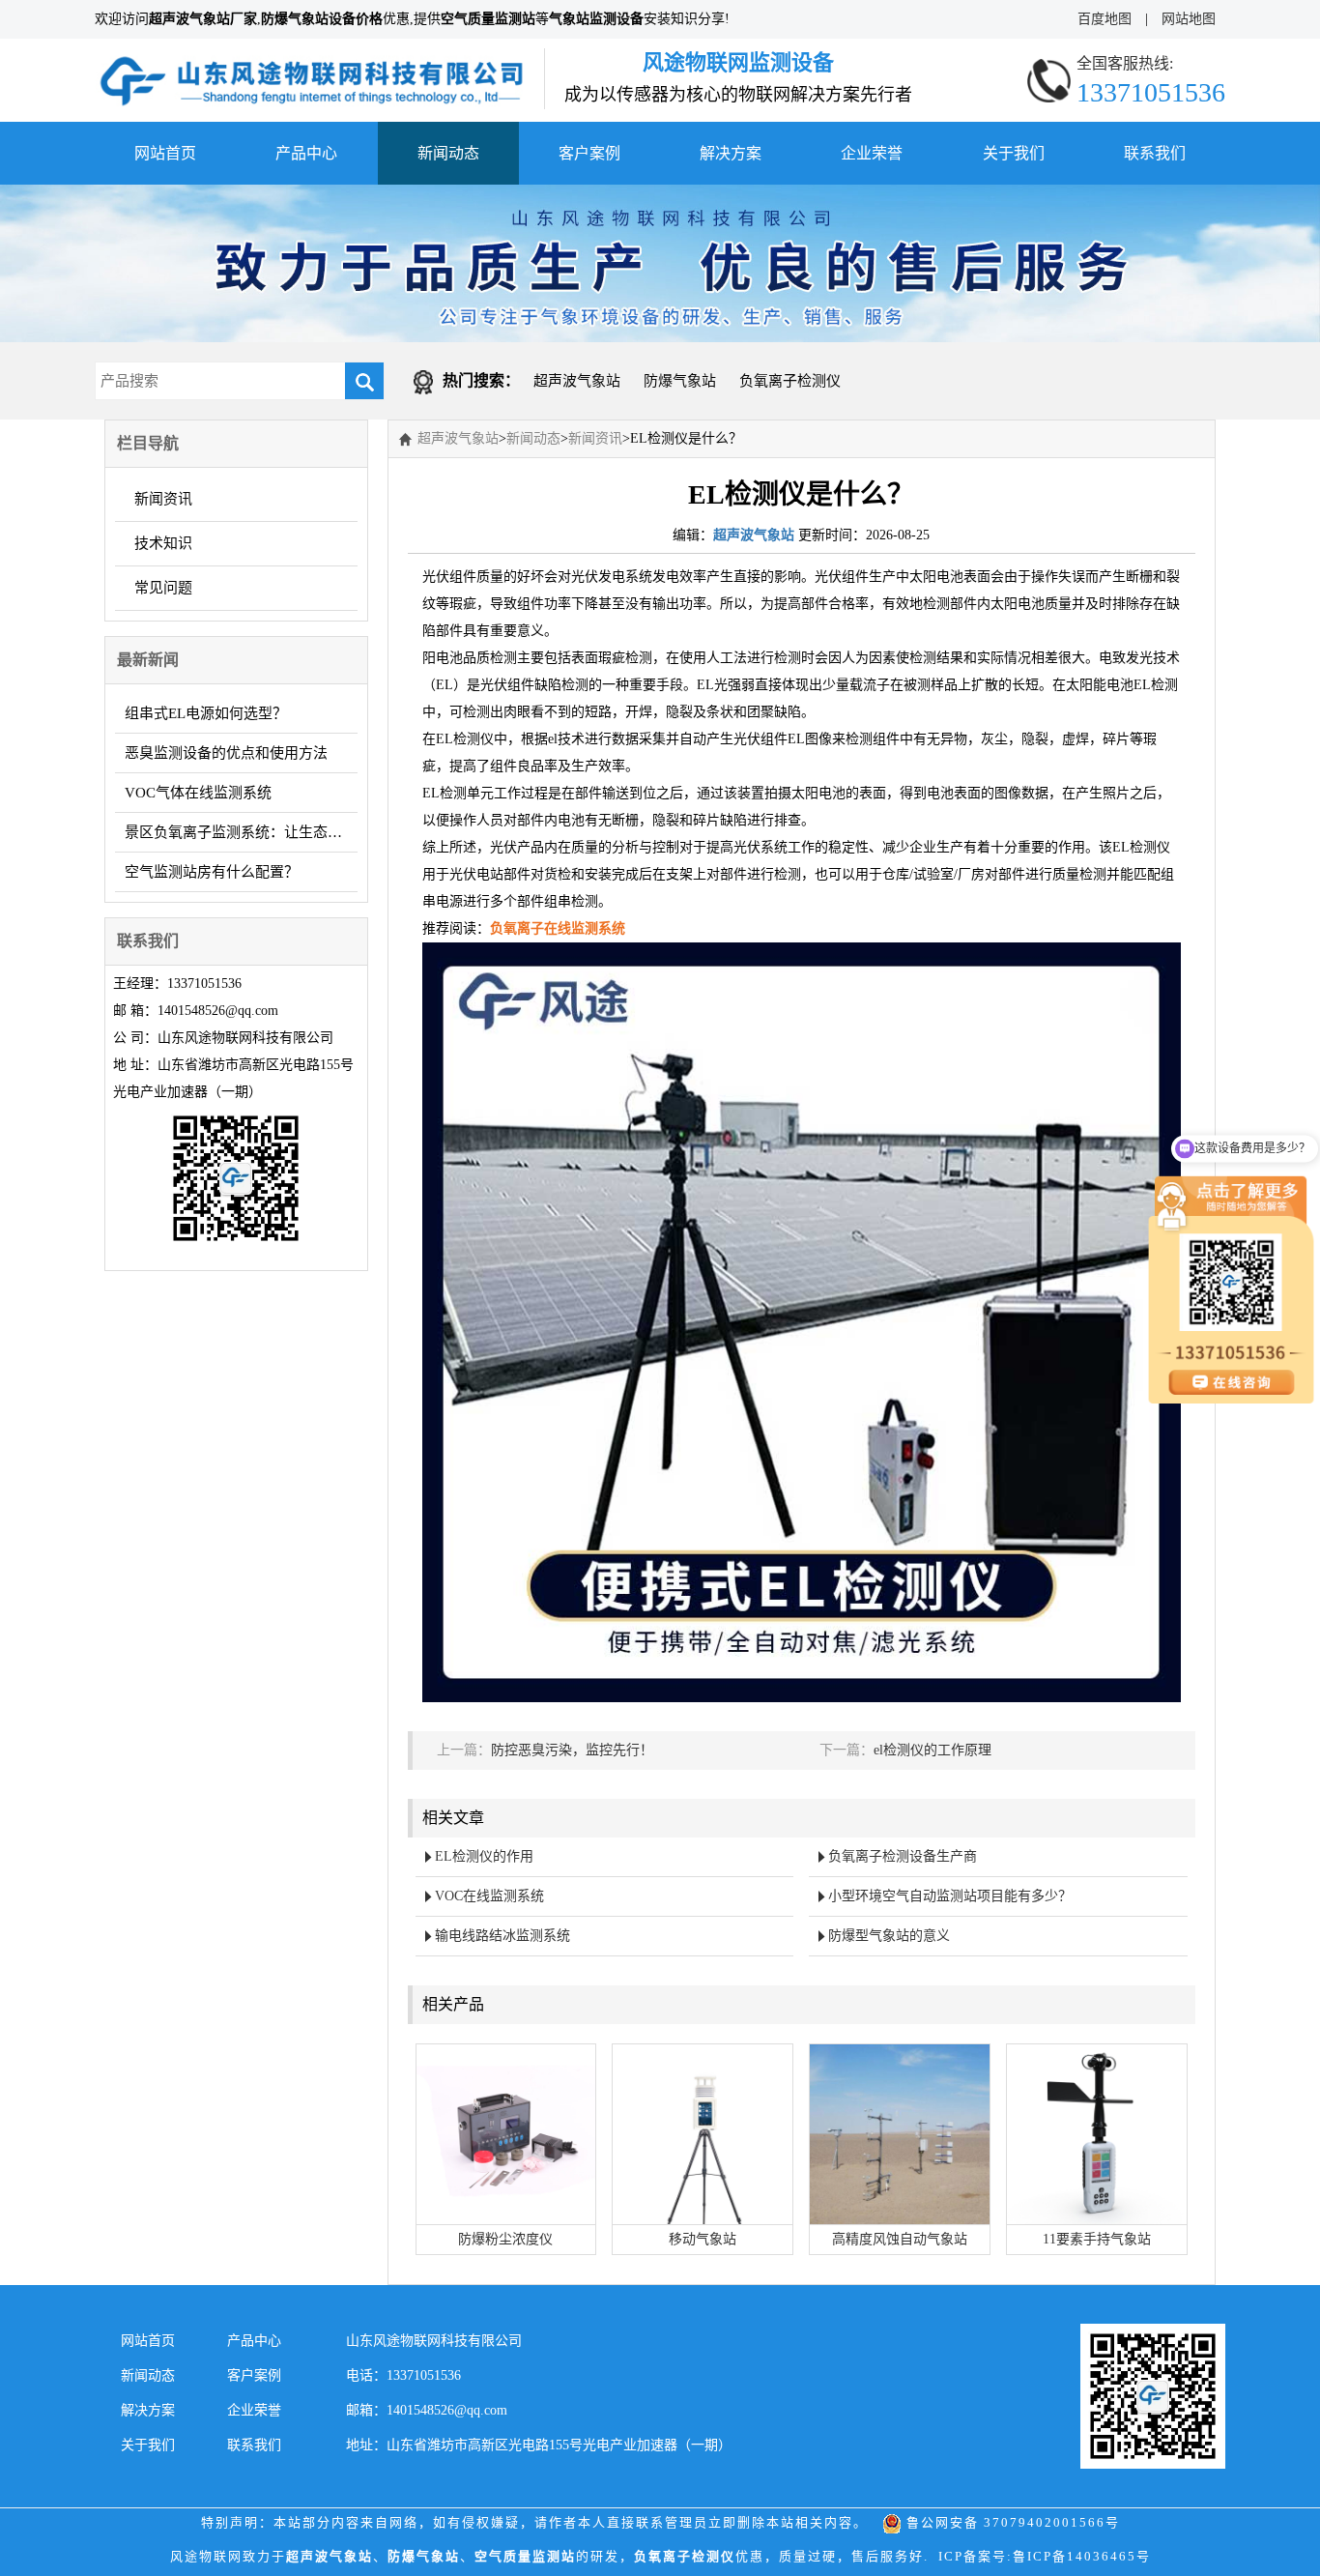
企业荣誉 (872, 153)
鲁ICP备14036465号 (1082, 2556)
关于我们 (1014, 153)
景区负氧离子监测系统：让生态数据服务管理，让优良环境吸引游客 (241, 832)
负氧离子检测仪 (790, 381)
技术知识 (163, 543)
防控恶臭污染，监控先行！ (572, 1750)
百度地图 (1105, 19)
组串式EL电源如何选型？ (206, 713)
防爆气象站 (680, 381)
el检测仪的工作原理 (933, 1750)
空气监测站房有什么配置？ (212, 872)
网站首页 (165, 153)
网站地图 (1189, 19)
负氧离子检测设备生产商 (903, 1856)
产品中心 (306, 153)
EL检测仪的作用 (484, 1856)
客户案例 (589, 153)
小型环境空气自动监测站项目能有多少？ (950, 1896)
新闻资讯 (163, 499)
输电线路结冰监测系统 (502, 1936)
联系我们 (1155, 153)
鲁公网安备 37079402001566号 (1011, 2522)
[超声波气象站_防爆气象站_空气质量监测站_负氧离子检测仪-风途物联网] (312, 61)
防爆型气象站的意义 (889, 1936)
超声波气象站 (577, 381)
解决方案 (731, 153)
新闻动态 (448, 153)
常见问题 (163, 588)
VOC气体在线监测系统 (198, 793)
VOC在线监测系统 (489, 1896)
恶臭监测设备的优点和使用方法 (226, 753)
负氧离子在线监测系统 (558, 928)
